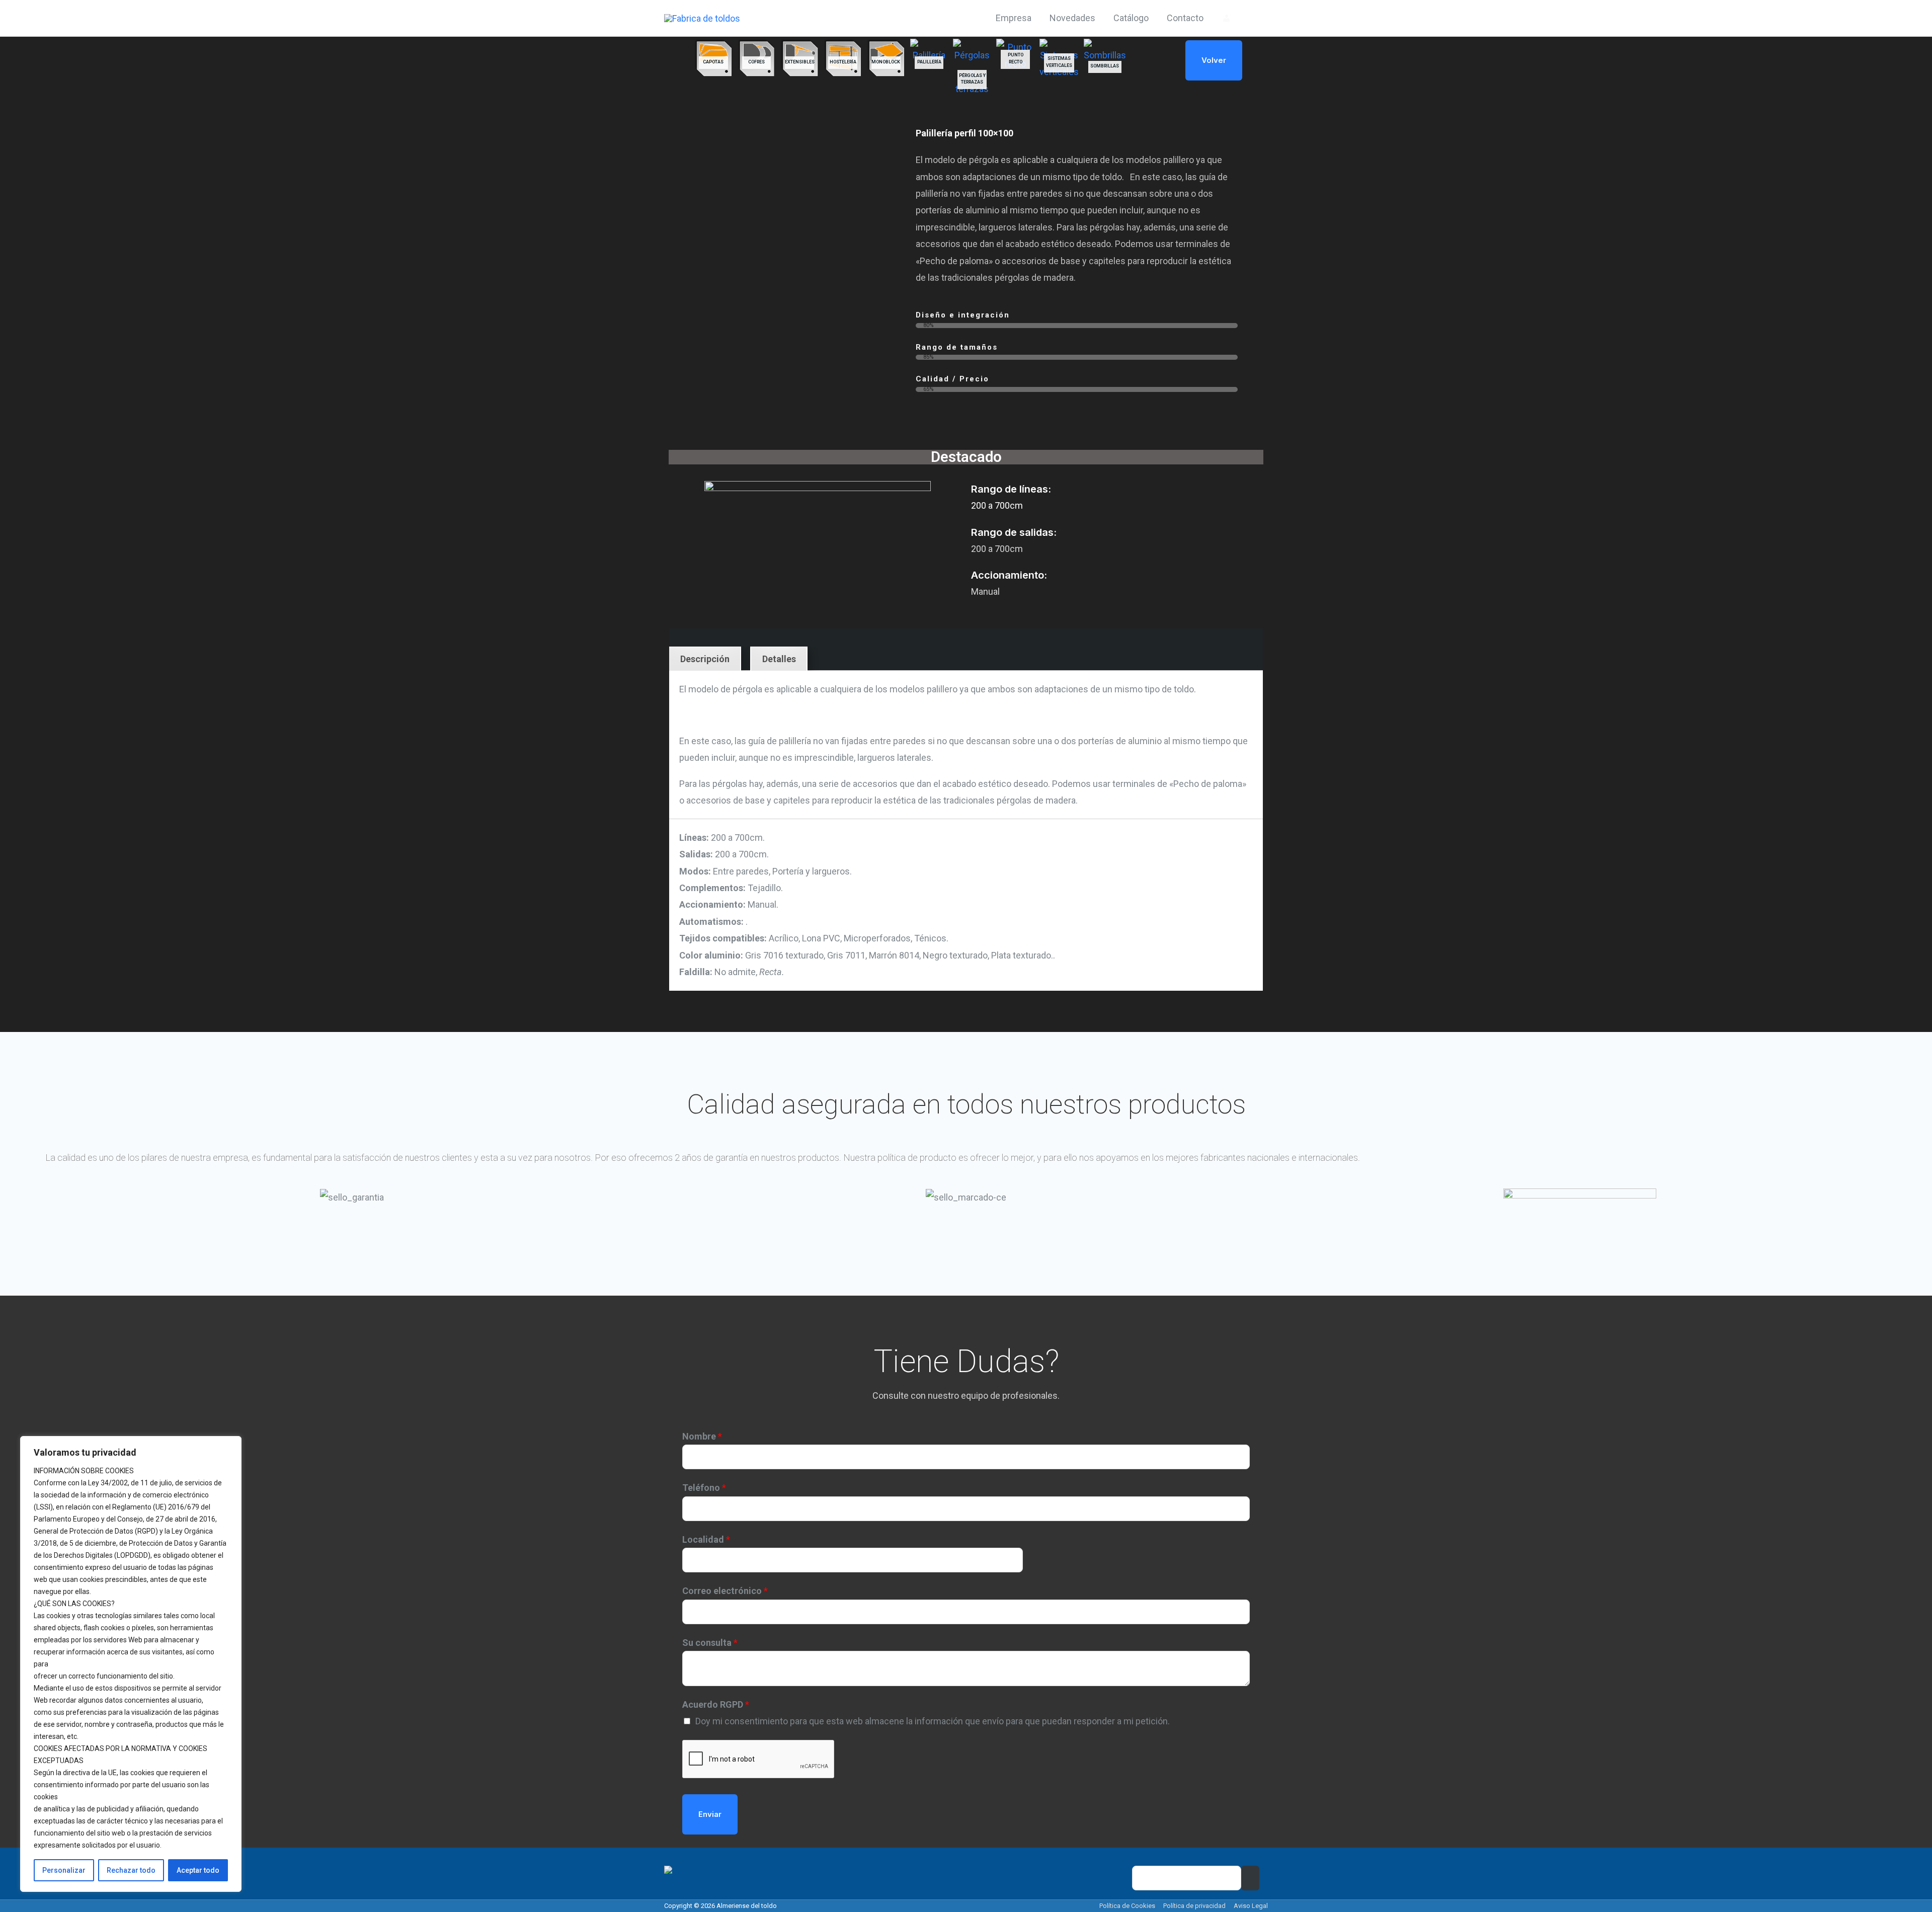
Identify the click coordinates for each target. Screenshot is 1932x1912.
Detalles (779, 659)
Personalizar (64, 1870)
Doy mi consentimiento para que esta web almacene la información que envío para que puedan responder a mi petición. (933, 1721)
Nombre (702, 1436)
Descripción (705, 659)
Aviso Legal (1251, 1906)
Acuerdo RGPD (716, 1704)
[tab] (705, 659)
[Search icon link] (1254, 18)
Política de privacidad (1194, 1906)
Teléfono (704, 1488)
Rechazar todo (131, 1870)
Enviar (710, 1814)
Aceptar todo (198, 1870)
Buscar (1250, 1878)
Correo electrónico (725, 1591)
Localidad (706, 1539)
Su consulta (710, 1643)
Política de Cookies (1127, 1906)
